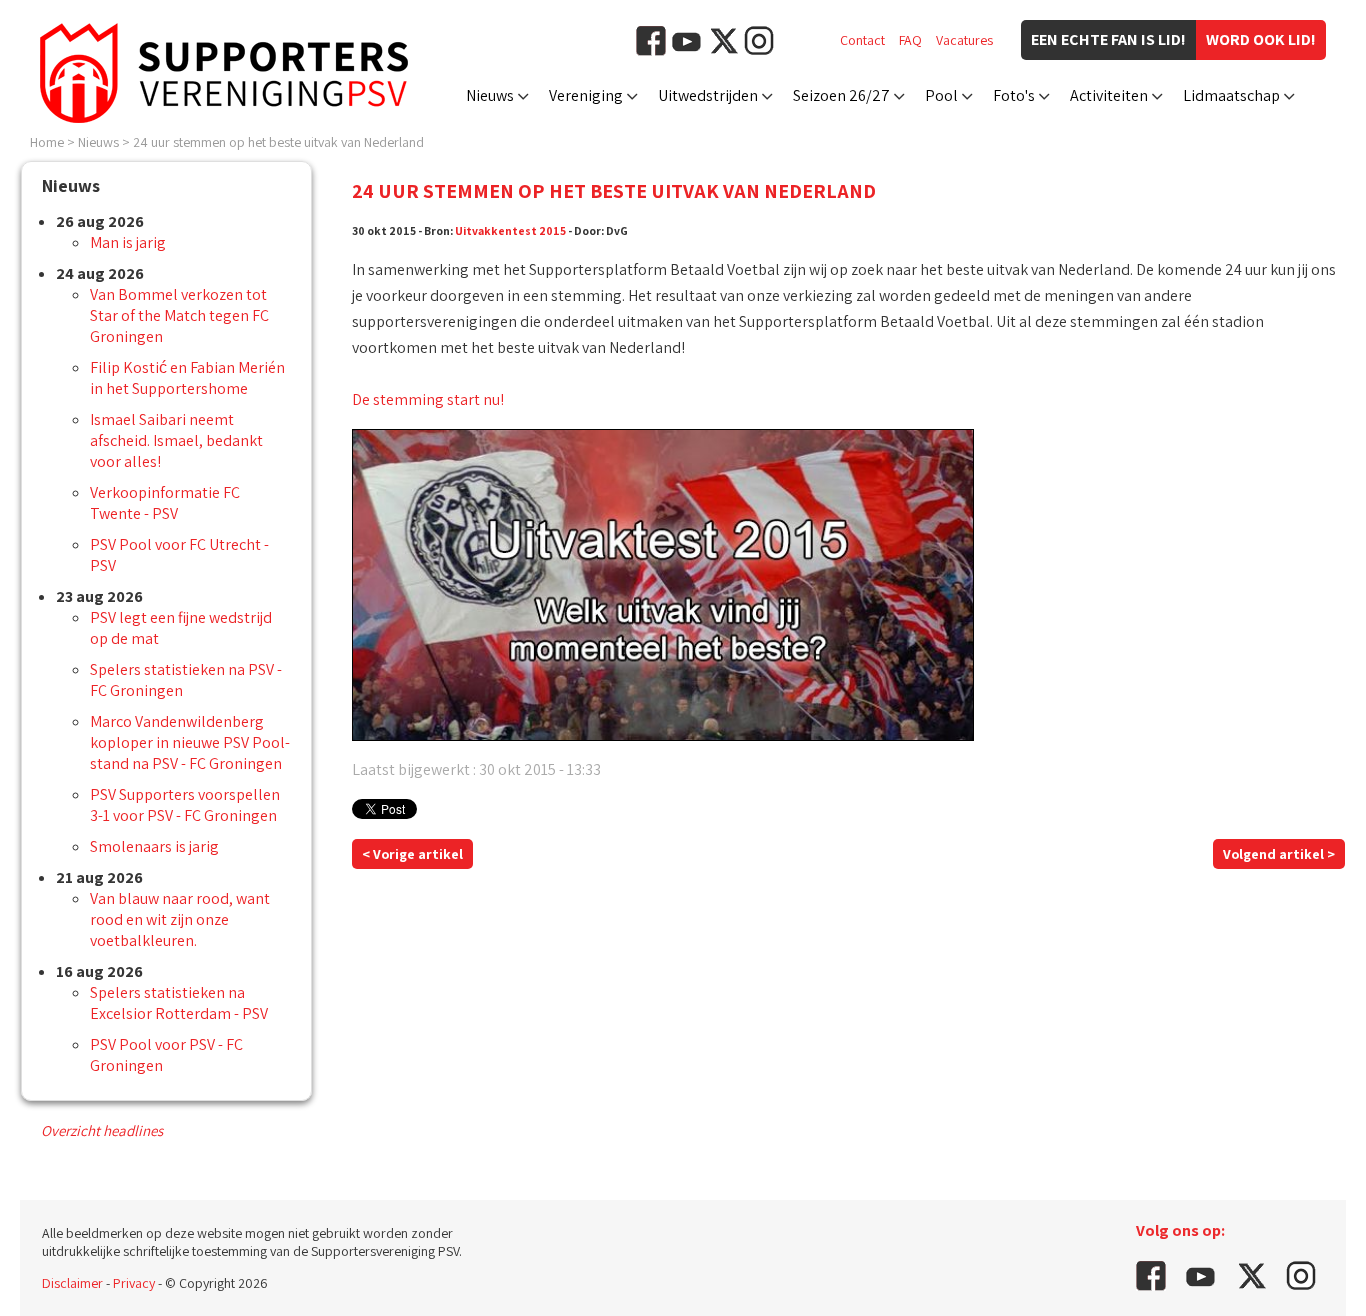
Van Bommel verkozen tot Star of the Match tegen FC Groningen (179, 315)
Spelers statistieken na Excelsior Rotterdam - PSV (179, 1003)
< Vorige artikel (412, 854)
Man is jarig (128, 242)
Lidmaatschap (1231, 95)
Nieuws (490, 95)
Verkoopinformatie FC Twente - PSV (165, 503)
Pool (941, 95)
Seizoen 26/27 (841, 95)
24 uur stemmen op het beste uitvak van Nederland (278, 142)
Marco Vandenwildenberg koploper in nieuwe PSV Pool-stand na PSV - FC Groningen (190, 742)
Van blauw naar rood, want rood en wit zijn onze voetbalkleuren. (180, 919)
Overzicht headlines (102, 1130)
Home (47, 142)
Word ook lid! (1261, 39)
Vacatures (964, 40)
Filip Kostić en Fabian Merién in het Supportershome (187, 378)
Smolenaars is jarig (154, 846)
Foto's (1014, 95)
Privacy (134, 1283)
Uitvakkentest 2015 (510, 230)
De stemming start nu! (428, 399)
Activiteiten (1109, 95)
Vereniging (586, 95)
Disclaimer (72, 1283)
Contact (862, 40)
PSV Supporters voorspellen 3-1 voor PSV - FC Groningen (185, 805)
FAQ (910, 40)
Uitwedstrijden (708, 95)
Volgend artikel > (1279, 854)
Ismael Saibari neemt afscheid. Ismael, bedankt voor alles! (176, 440)
